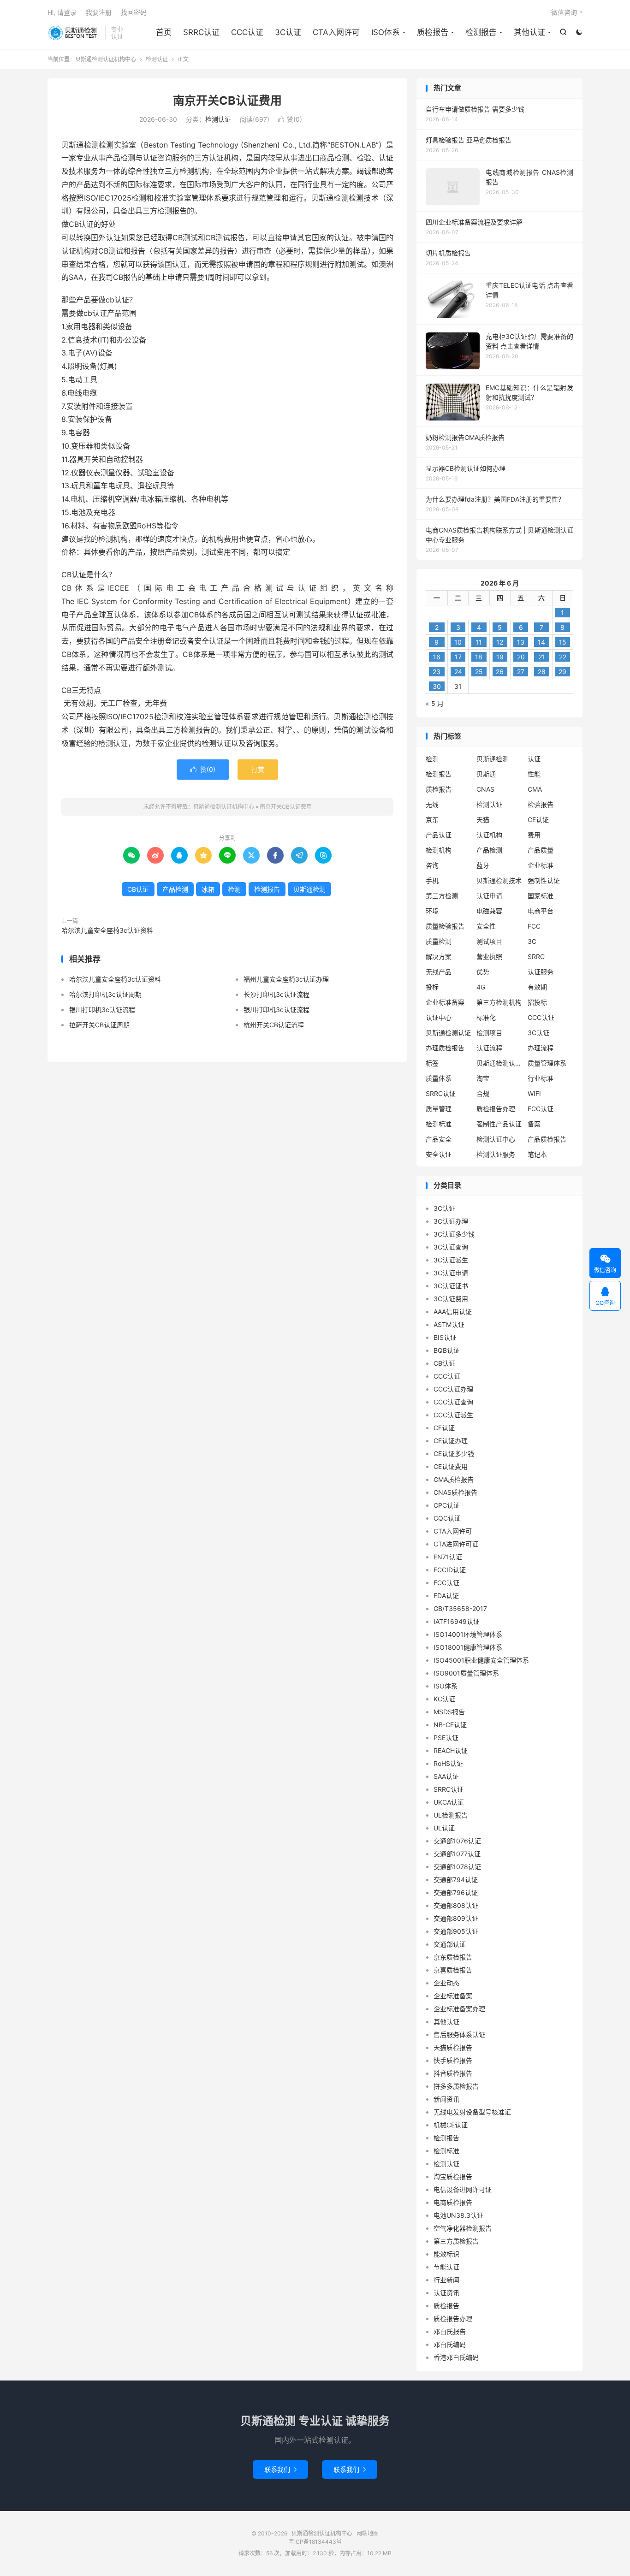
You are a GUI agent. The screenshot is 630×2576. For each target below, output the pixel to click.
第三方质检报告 (456, 2241)
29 (562, 672)
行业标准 (541, 1078)
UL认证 (444, 1828)
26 (500, 672)
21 (542, 657)
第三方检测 (442, 896)
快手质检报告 (453, 2060)
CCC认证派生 (453, 1415)
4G (481, 987)
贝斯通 (486, 774)
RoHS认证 (448, 1763)
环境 (432, 911)
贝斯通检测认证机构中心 (74, 33)
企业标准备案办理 (459, 2009)
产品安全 (439, 1139)
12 (500, 642)
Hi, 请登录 (62, 12)
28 (542, 672)
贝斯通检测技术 (499, 880)
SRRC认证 (201, 32)
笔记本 (537, 1154)
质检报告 (433, 32)
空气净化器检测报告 (463, 2228)
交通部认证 (450, 1944)
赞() (290, 119)
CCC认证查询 (453, 1402)
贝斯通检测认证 (448, 1033)
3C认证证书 (451, 1286)
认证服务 (541, 972)
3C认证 (288, 32)
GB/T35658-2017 (460, 1608)
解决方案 (439, 956)
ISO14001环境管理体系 (468, 1634)
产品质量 (541, 850)
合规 (483, 1093)
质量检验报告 (445, 926)
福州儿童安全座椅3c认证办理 (286, 979)
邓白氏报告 (450, 2331)
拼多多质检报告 (456, 2086)
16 (437, 657)
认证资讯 (446, 2293)
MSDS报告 (449, 1712)
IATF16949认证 (457, 1621)
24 (458, 672)
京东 (432, 820)
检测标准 (439, 1124)
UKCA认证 (449, 1802)
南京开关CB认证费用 (227, 101)
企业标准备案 (445, 1002)
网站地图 (368, 2533)
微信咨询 (564, 12)
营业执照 (489, 956)
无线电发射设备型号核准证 (472, 2112)
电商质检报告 (453, 2202)
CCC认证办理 (453, 1389)
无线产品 (439, 972)
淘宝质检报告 (453, 2176)
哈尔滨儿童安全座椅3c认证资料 (107, 930)
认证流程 (489, 1048)
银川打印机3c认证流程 (102, 1010)
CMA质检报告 (454, 1479)
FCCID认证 (450, 1570)
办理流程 (541, 1048)
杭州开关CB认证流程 (274, 1025)
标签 (432, 1063)
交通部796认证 (456, 1892)
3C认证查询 (451, 1247)
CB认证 (138, 889)
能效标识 (446, 2254)
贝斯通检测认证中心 (499, 1063)
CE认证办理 (451, 1441)
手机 (432, 880)
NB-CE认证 (450, 1725)
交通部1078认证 (457, 1867)
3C (532, 941)
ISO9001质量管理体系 (466, 1673)
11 (479, 642)
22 (563, 657)
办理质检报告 (445, 1048)
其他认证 (529, 32)
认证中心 (439, 1017)
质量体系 (439, 1078)
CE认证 (538, 820)
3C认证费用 (451, 1299)
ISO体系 (386, 32)
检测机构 (439, 850)
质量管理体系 (547, 1063)
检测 (234, 889)
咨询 (432, 865)
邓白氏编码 (450, 2344)
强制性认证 (544, 880)
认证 (534, 759)
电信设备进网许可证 (463, 2189)
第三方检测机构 (499, 1002)
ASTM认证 (449, 1324)
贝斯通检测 (309, 889)
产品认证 (439, 835)
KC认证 (444, 1699)
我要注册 (99, 12)
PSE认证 (446, 1738)
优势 (483, 972)
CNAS (485, 789)
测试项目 (489, 941)
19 (500, 657)
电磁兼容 (489, 911)
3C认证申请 (451, 1273)
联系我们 (280, 2469)
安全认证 (439, 1154)
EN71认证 (448, 1557)
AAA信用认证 (453, 1312)
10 (458, 642)
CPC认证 (447, 1505)
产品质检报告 (547, 1139)
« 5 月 (435, 703)
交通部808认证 (456, 1905)
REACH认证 (451, 1750)
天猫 (483, 820)
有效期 (537, 987)
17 (458, 657)
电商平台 (541, 911)
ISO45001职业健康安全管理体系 (481, 1660)
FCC (534, 926)
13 (521, 642)
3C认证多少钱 (454, 1234)
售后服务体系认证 (459, 2034)
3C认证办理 (451, 1221)
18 (479, 657)
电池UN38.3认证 (458, 2215)
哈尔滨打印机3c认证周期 (105, 994)
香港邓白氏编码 (456, 2357)
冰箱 (208, 889)
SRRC (536, 956)
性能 (534, 774)
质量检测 (439, 941)
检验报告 (541, 804)
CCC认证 (247, 32)
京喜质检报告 (453, 1970)
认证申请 (489, 896)
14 (541, 642)
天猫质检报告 (453, 2047)
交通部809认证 (456, 1918)
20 (521, 657)
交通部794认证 (456, 1880)
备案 (534, 1124)
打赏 (258, 769)
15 (563, 642)
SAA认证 (446, 1776)
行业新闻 (446, 2280)
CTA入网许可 (336, 32)
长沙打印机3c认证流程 (276, 994)
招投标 (537, 1002)
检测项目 (489, 1033)
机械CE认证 (451, 2125)
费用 (534, 835)
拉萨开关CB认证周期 (99, 1025)
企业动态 (446, 1983)
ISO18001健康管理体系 (468, 1647)
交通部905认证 (456, 1931)
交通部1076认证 (457, 1841)
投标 (432, 987)
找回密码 (134, 12)
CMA (535, 789)
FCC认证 (541, 1109)
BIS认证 (445, 1337)
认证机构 (489, 835)
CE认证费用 (451, 1466)
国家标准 (541, 896)
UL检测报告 (451, 1815)
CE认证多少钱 (454, 1454)
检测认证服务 (496, 1154)
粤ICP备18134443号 (315, 2542)
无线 (432, 804)
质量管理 (439, 1109)
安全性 (486, 926)
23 (437, 672)
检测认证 (157, 59)
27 (521, 672)
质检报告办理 (496, 1109)
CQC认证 (447, 1518)
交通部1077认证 (457, 1854)
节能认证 (446, 2267)
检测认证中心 (496, 1139)
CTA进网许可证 (456, 1544)
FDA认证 (446, 1596)
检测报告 (481, 32)
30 (437, 686)
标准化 (486, 1017)
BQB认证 (447, 1350)
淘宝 (483, 1078)
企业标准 (541, 865)
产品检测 (175, 889)
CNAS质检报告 (455, 1492)
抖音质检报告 (453, 2073)
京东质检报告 (453, 1957)
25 (479, 672)
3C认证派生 (451, 1260)
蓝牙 (483, 865)
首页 (164, 32)
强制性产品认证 (499, 1124)
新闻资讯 (446, 2099)
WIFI (534, 1093)
